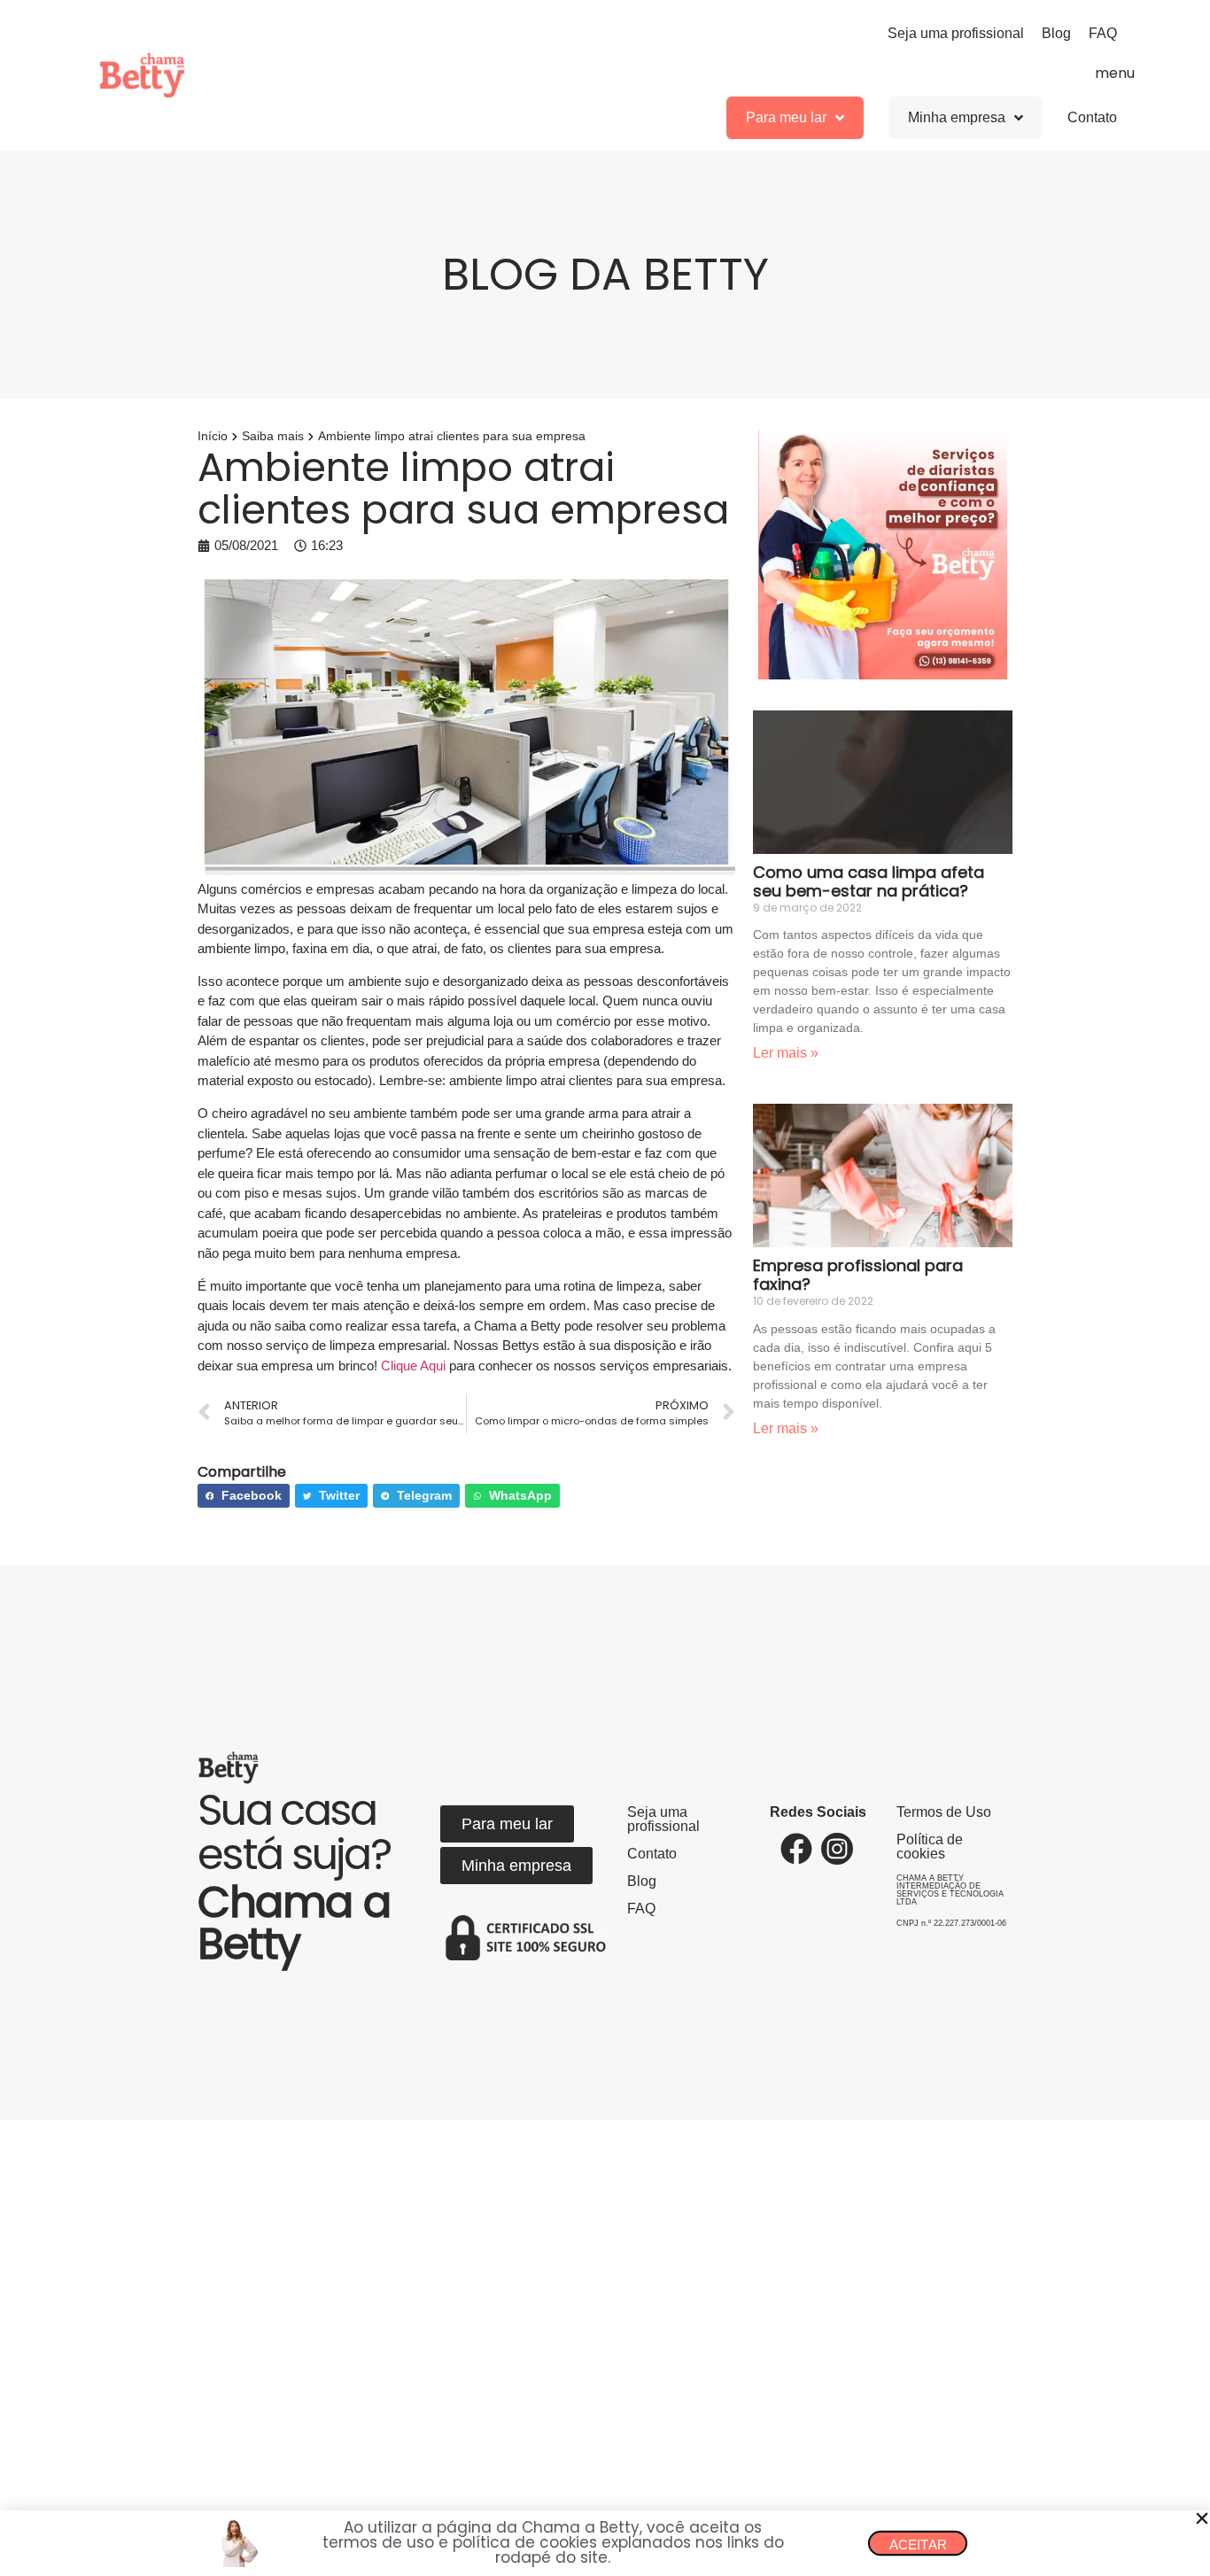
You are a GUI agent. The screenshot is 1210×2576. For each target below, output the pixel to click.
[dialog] (605, 1288)
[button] (1202, 2518)
